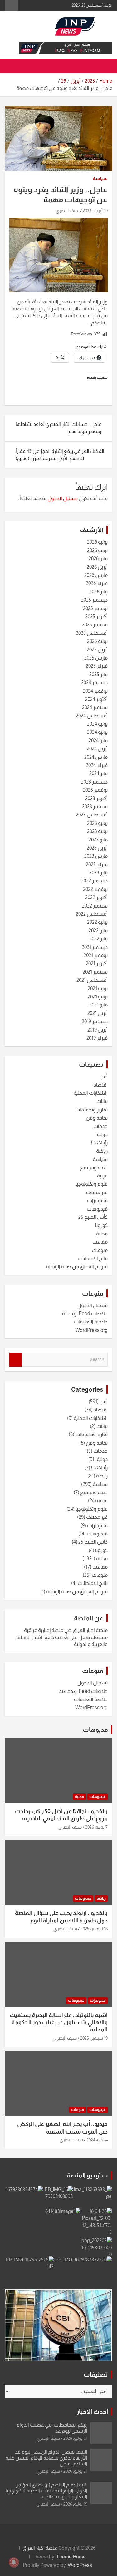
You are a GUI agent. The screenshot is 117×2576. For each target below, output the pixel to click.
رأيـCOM (99, 1143)
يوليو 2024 (97, 724)
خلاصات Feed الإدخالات (83, 1314)
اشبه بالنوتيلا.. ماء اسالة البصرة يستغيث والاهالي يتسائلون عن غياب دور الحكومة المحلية (59, 2023)
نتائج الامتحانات (93, 1258)
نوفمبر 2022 (95, 889)
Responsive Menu (11, 5)
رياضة (102, 1151)
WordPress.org (91, 1330)
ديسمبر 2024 (94, 683)
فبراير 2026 (97, 583)
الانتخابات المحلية (91, 1093)
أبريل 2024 (97, 749)
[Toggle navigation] (105, 66)
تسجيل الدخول (93, 1305)
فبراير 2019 (97, 1038)
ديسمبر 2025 (94, 600)
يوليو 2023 (97, 823)
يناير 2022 (98, 939)
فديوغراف (97, 1200)
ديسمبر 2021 (95, 947)
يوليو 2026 (97, 542)
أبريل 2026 (97, 567)
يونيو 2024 (97, 732)
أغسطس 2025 (92, 633)
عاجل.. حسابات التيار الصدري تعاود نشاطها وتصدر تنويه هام (58, 428)
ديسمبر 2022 (94, 881)
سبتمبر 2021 (95, 972)
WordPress (80, 2565)
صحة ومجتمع (94, 1168)
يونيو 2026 (97, 550)
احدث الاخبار (92, 2412)
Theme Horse (71, 2557)
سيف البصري (68, 211)
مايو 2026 (98, 559)
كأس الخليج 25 (93, 1217)
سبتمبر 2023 (95, 807)
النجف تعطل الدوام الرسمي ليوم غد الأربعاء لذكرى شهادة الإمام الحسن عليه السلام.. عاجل (46, 2458)
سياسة (100, 178)
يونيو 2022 (97, 922)
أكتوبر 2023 (96, 798)
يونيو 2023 (97, 831)
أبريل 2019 (97, 1030)
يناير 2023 (98, 873)
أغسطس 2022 (92, 914)
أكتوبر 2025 (96, 616)
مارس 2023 (96, 856)
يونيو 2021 (98, 997)
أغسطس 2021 (92, 980)
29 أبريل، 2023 (95, 211)
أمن (104, 1076)
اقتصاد (101, 1085)
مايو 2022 (98, 931)
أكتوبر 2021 (97, 963)
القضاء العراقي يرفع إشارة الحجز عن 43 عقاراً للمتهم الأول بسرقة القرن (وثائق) (60, 455)
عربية (102, 1176)
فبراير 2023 (97, 864)
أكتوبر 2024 (96, 699)
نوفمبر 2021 (96, 955)
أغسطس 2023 (92, 815)
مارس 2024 (96, 757)
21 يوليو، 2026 (75, 2438)
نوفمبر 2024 (95, 691)
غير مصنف (97, 1192)
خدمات (100, 1126)
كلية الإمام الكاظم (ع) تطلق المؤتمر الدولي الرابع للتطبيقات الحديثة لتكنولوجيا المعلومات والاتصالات (46, 2491)
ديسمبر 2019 (95, 1021)
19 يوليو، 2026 (75, 2504)
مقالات (100, 1242)
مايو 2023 (98, 840)
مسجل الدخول (63, 498)
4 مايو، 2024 (97, 2140)
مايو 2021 (98, 1005)
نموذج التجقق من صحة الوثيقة (77, 1267)
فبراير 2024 (97, 765)
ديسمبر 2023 (94, 782)
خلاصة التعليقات (91, 1322)
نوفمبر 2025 (95, 608)
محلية (102, 1234)
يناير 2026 (98, 592)
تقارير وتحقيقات (91, 1110)
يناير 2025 (98, 674)
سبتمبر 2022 (95, 906)
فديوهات (95, 1730)
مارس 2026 (96, 575)
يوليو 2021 (98, 988)
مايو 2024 (98, 740)
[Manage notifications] (14, 2562)
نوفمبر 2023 (95, 790)
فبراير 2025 (97, 666)
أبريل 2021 (97, 1013)
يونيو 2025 (97, 641)
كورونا (101, 1225)
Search (16, 1360)
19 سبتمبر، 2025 (94, 2038)
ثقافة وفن (97, 1118)
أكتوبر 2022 (96, 897)
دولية (102, 1134)
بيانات (102, 1101)
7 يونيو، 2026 (96, 1827)
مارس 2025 (96, 658)
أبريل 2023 (97, 848)
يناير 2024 (98, 773)
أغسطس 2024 (92, 716)
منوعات (100, 1250)
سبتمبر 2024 (95, 707)
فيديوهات (97, 1209)
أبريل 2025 (97, 650)
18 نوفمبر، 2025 (94, 1929)
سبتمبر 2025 (95, 625)
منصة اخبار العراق (40, 2548)
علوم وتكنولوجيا (92, 1184)
